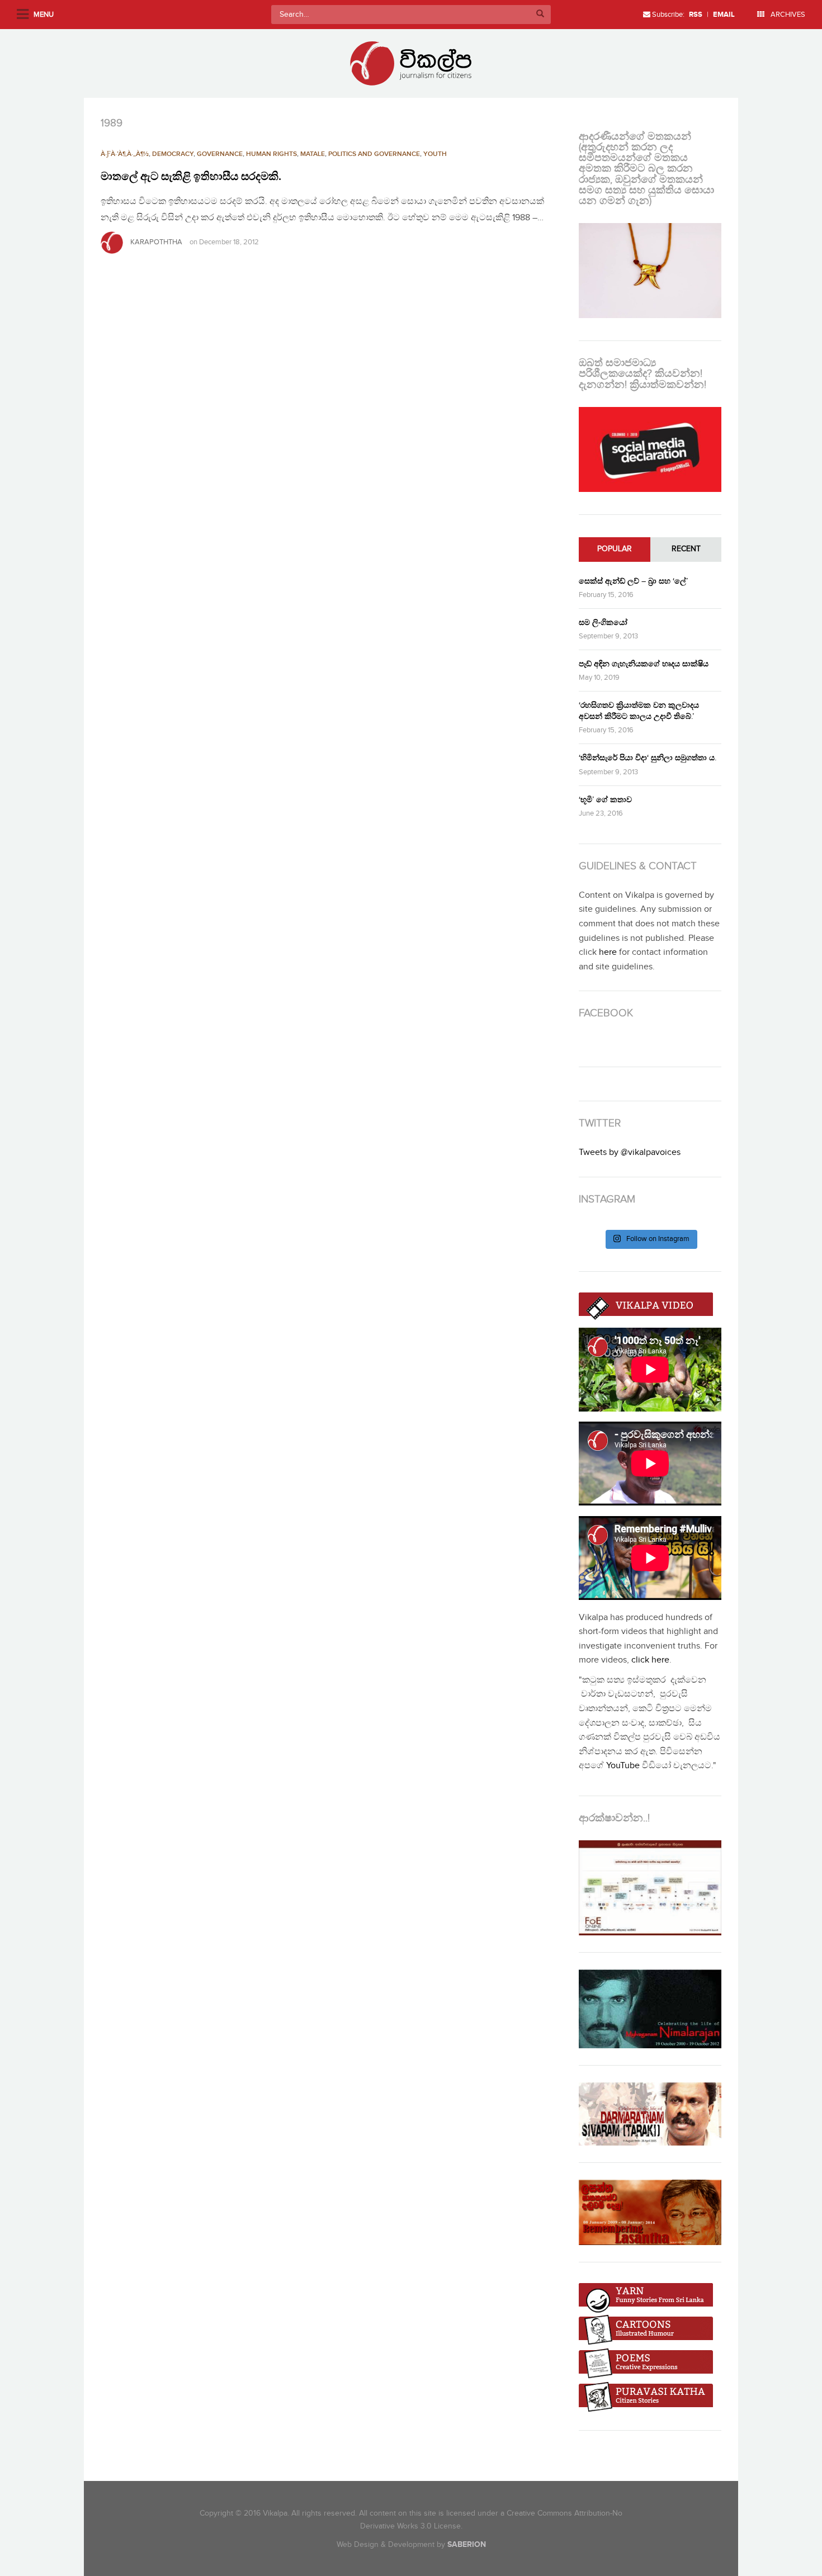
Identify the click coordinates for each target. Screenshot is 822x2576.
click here (650, 1660)
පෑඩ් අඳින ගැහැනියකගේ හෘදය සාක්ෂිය (644, 664)
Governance (220, 154)
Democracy (173, 154)
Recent (686, 549)
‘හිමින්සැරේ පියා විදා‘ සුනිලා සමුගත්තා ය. (648, 758)
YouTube (623, 1766)
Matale (313, 154)
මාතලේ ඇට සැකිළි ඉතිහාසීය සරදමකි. (191, 177)
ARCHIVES (787, 15)
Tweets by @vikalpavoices (630, 1152)
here (608, 952)
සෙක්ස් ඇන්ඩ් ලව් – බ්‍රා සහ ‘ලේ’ (633, 581)
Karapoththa (156, 242)
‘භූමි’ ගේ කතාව (605, 800)
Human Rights (271, 154)
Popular (615, 549)
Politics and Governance (374, 154)
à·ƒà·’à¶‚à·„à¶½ (125, 154)
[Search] (540, 15)
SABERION (467, 2544)
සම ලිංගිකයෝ (603, 622)
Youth (435, 154)
